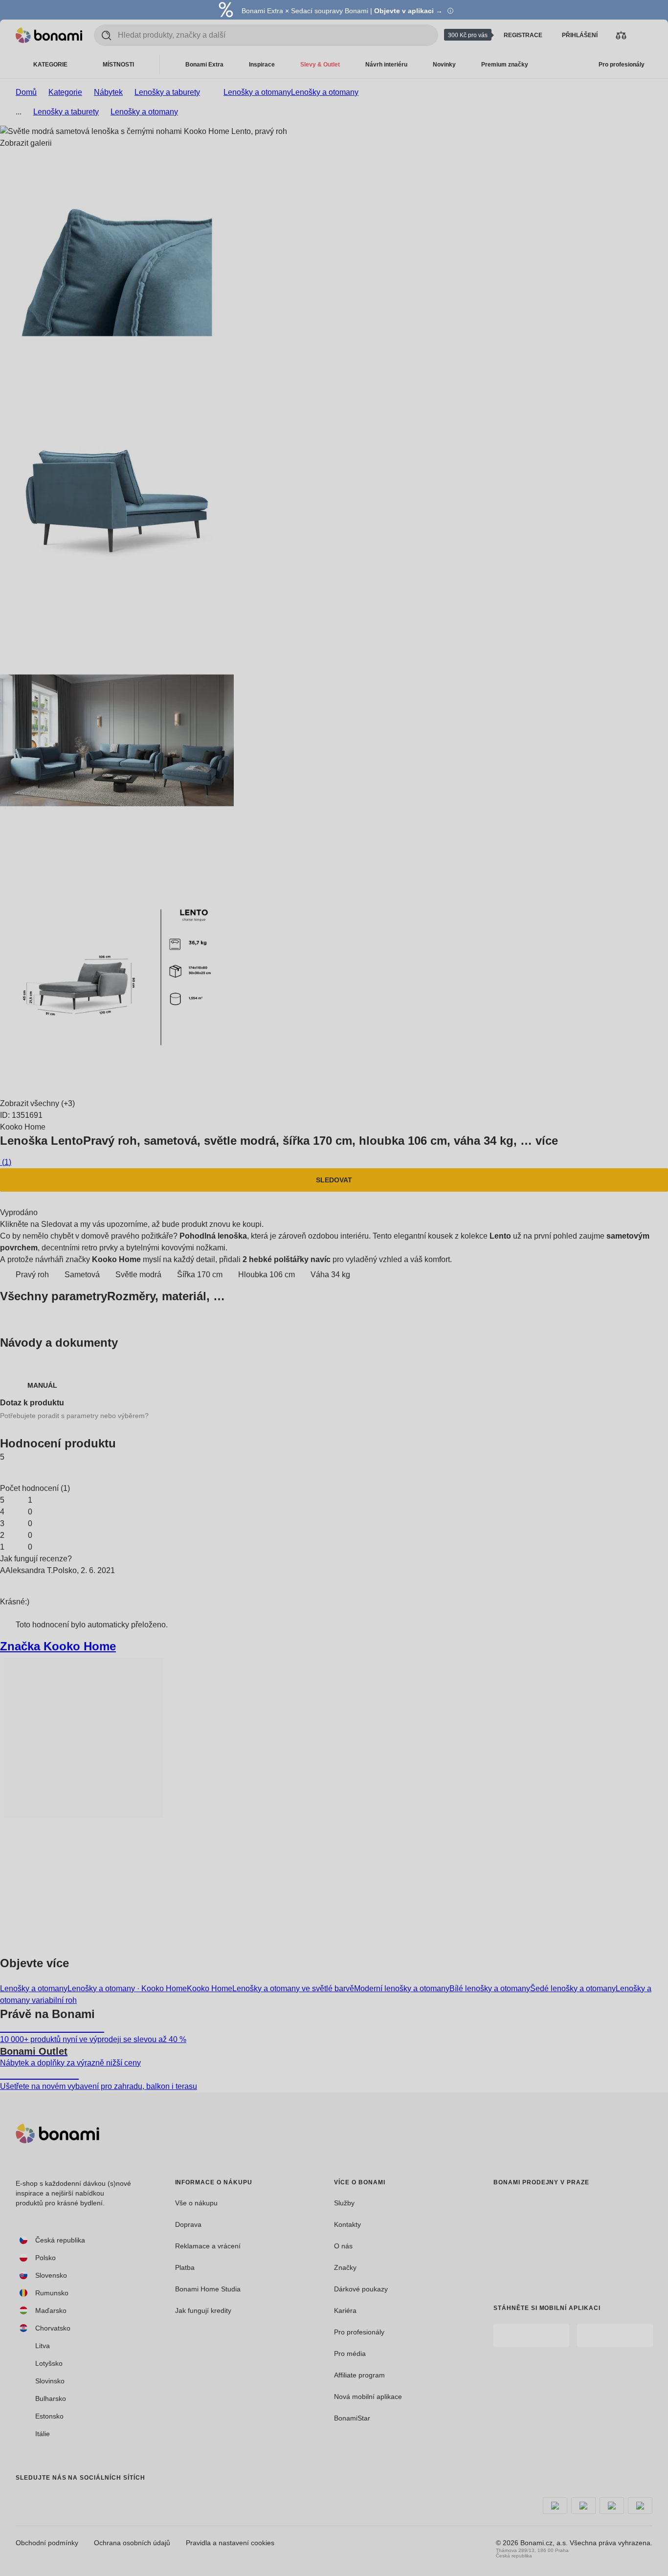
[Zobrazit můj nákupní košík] (645, 35)
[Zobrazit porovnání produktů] (621, 35)
